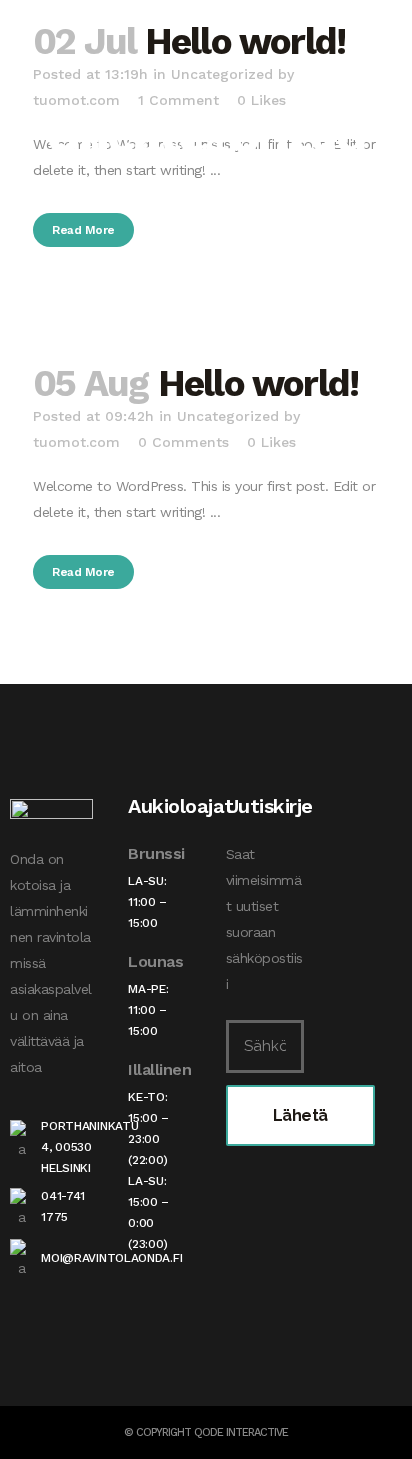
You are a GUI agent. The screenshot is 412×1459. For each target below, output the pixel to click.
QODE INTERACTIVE (241, 1432)
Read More (83, 230)
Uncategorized (228, 416)
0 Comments (183, 442)
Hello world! (258, 383)
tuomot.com (76, 442)
